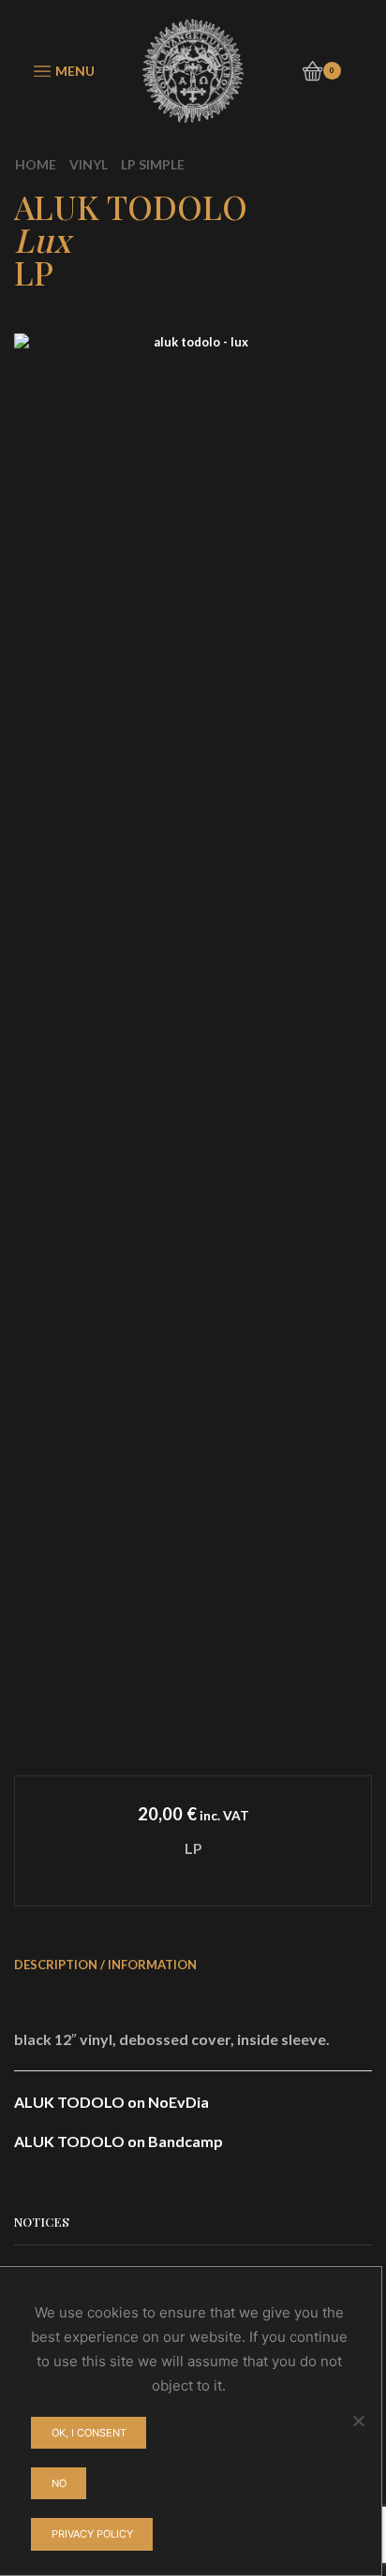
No (59, 2483)
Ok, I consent (89, 2433)
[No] (358, 2421)
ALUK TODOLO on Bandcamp (119, 2141)
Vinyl (89, 164)
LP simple (153, 164)
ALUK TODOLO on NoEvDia (111, 2102)
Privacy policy (92, 2534)
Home (36, 164)
